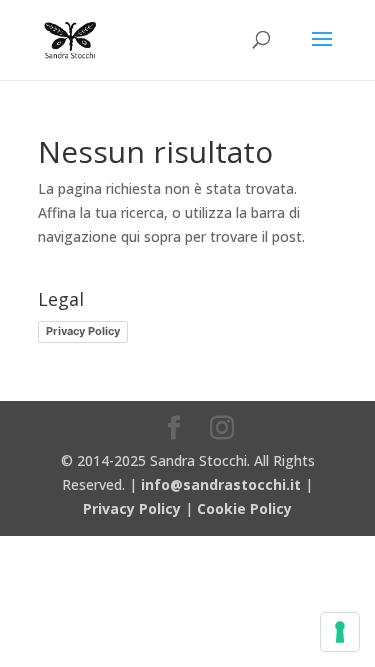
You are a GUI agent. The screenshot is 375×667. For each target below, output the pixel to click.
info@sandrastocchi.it (221, 484)
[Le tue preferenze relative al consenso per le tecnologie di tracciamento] (340, 632)
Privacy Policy (83, 331)
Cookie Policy (244, 508)
